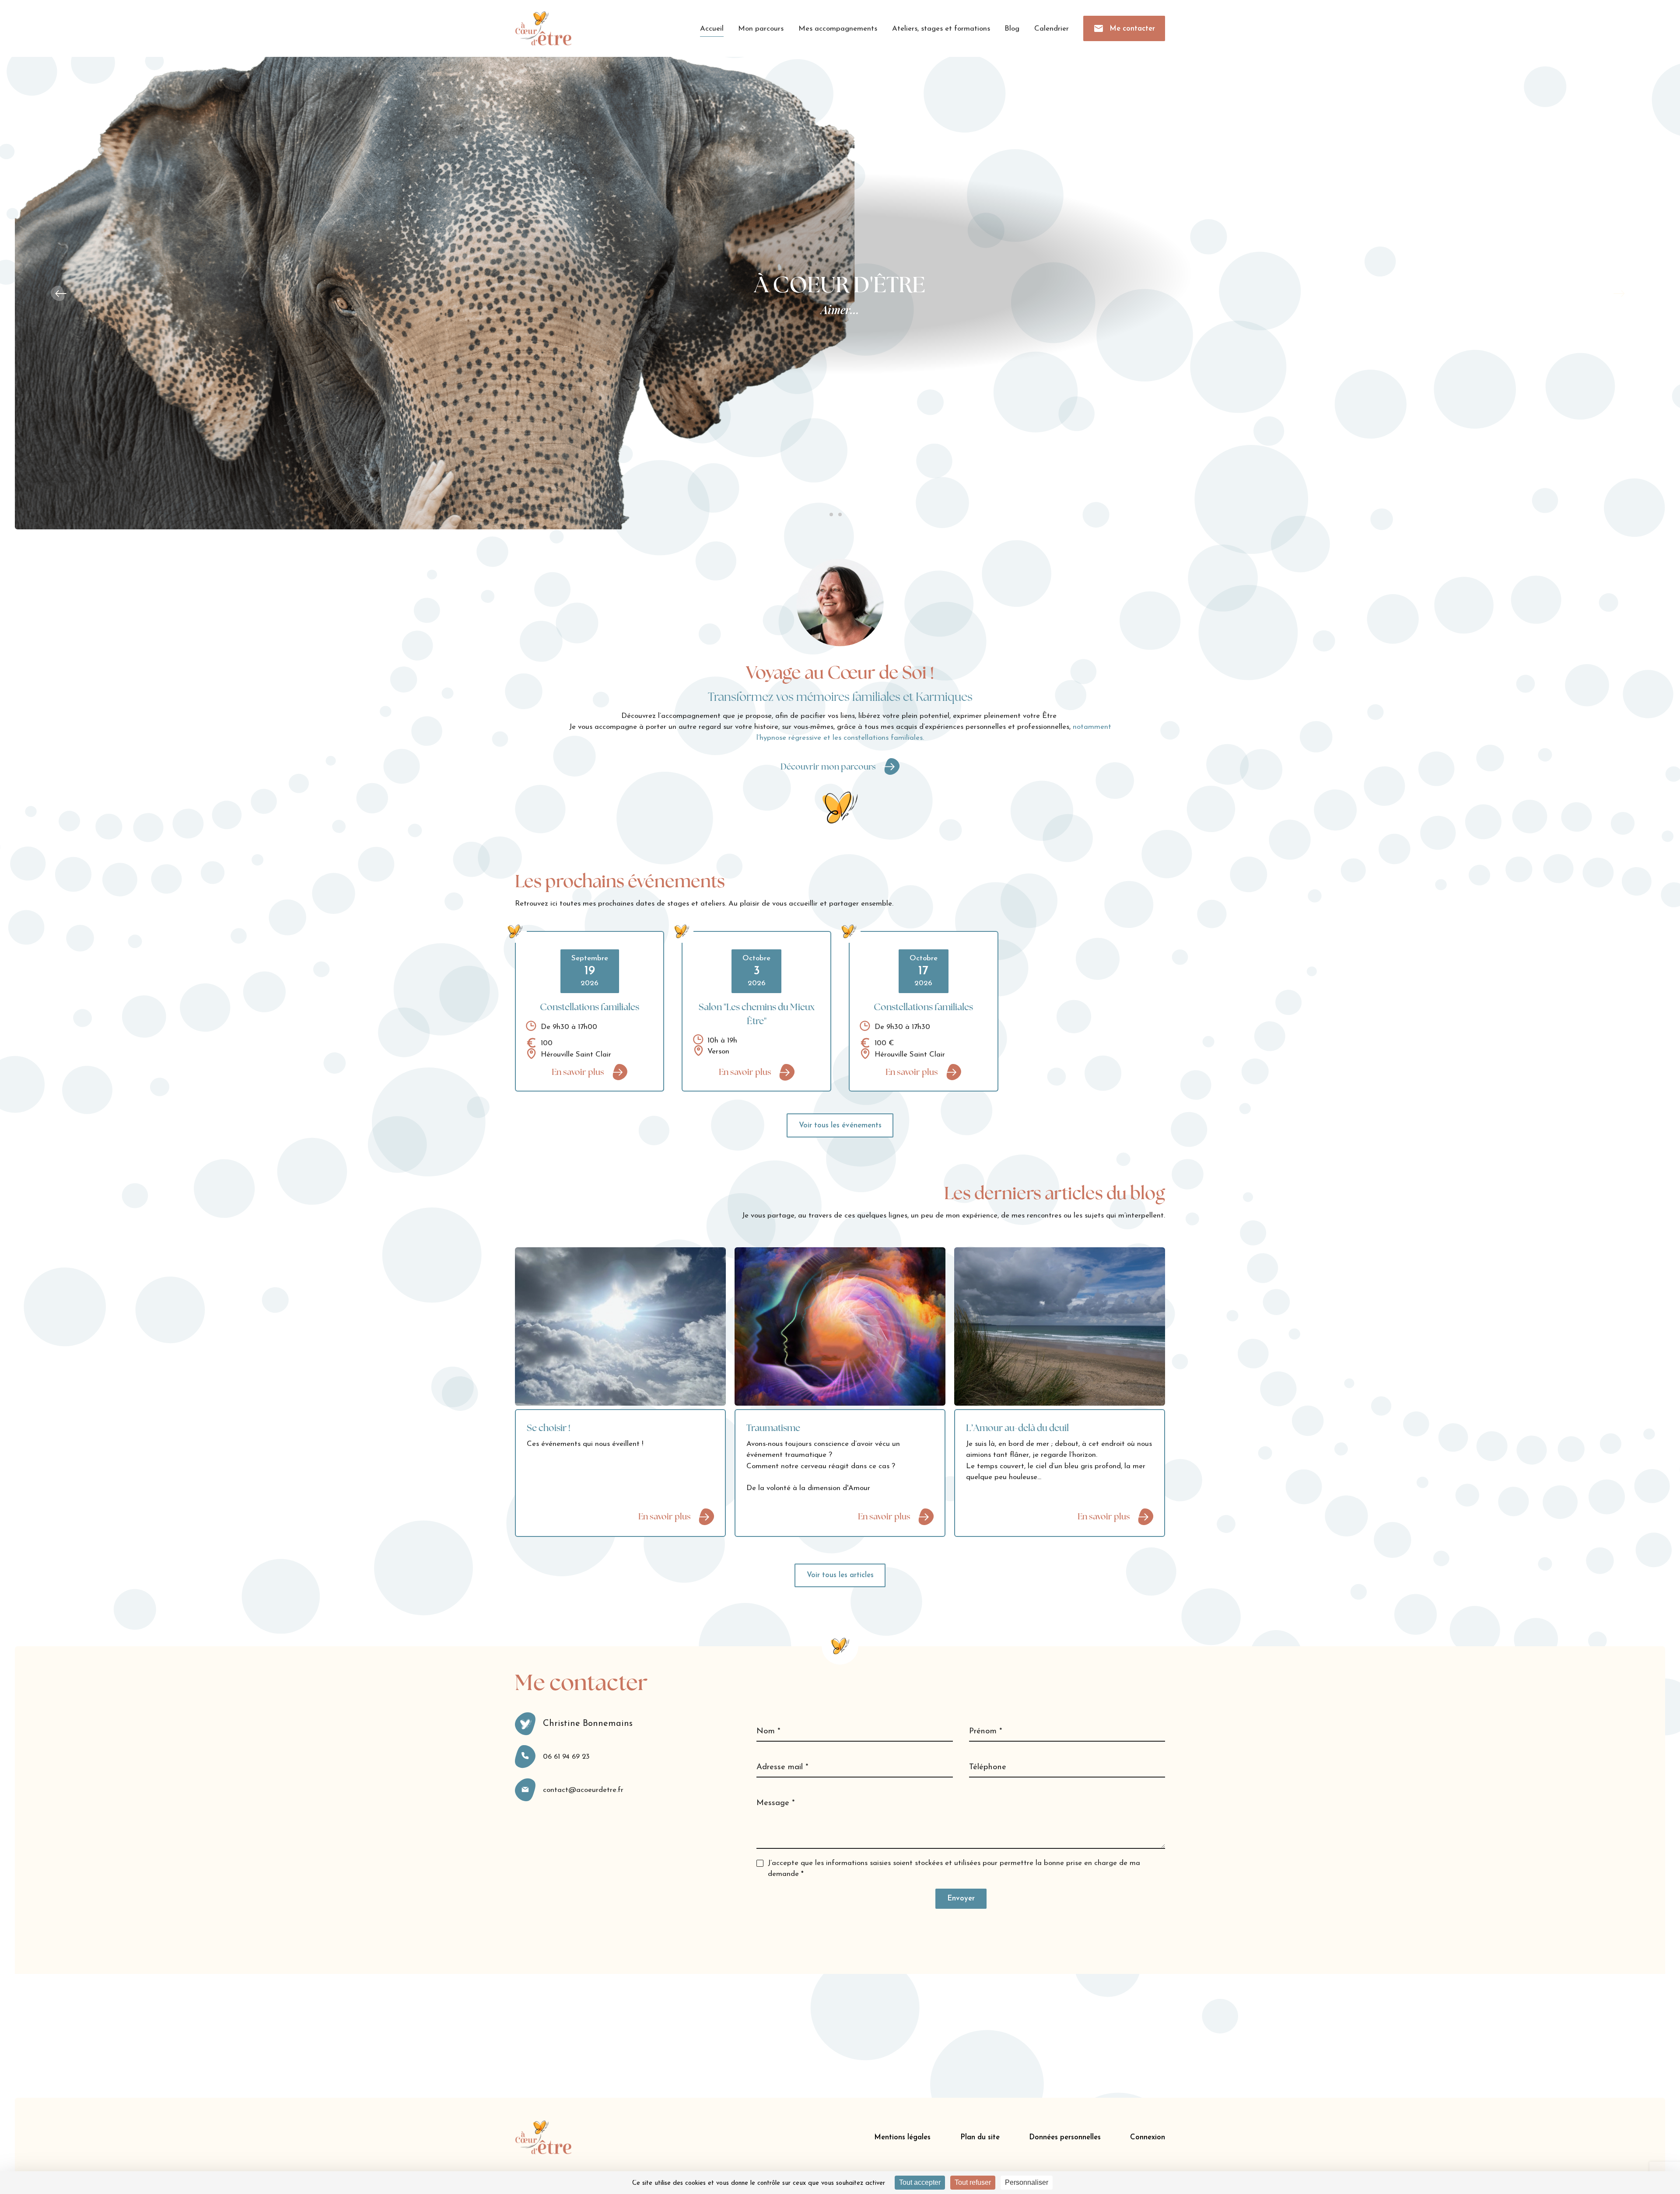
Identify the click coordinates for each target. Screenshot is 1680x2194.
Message (775, 1803)
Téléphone (988, 1767)
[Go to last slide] (59, 293)
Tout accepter (920, 2182)
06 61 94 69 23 (566, 1757)
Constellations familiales (590, 1007)
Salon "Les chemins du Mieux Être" (757, 1014)
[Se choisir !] (620, 1326)
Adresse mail (782, 1767)
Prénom (985, 1731)
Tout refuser (973, 2182)
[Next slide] (1621, 293)
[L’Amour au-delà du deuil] (1060, 1326)
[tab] (831, 514)
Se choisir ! (549, 1428)
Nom (768, 1731)
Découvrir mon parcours (828, 766)
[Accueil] (543, 28)
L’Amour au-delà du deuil (1017, 1428)
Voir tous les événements (840, 1125)
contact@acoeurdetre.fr (583, 1790)
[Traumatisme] (840, 1326)
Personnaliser (1027, 2182)
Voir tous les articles (840, 1575)
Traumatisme (773, 1428)
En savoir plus (578, 1072)
